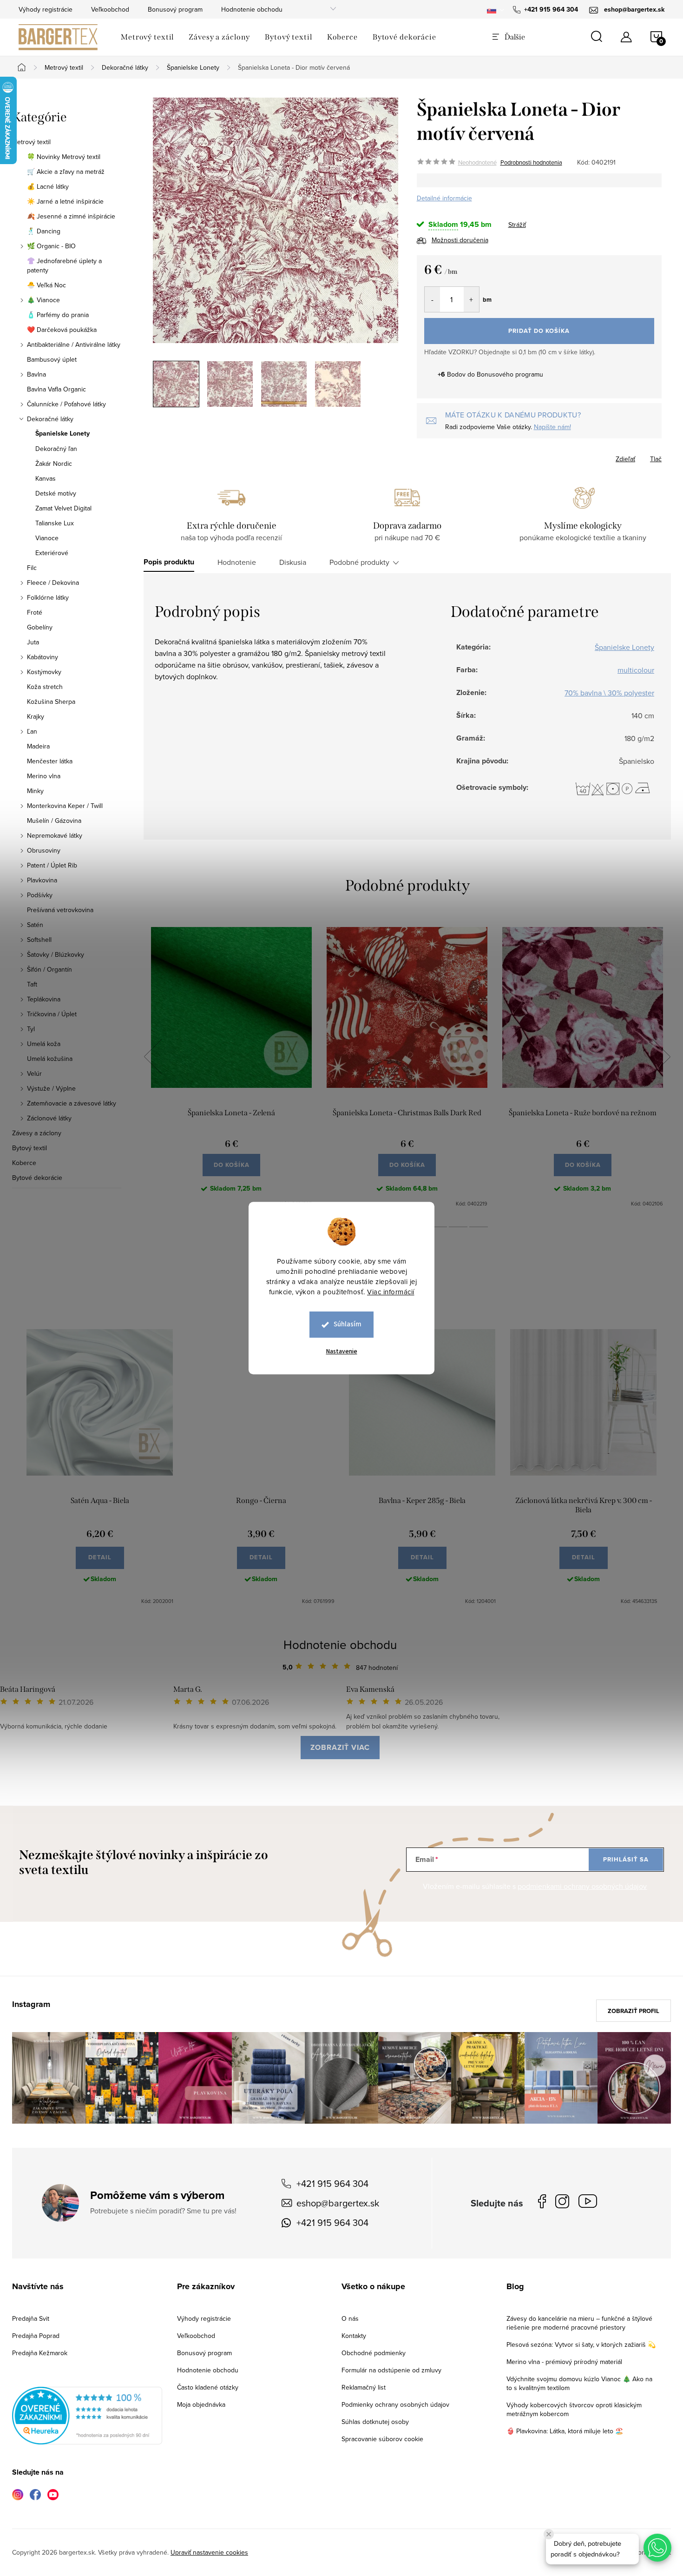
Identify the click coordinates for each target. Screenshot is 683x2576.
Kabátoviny (43, 657)
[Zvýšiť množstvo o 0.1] (471, 299)
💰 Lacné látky (48, 186)
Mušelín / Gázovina (54, 821)
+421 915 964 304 (332, 2183)
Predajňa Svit (31, 2318)
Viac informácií (391, 1292)
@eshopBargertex (590, 2203)
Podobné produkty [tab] (359, 562)
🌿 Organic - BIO (51, 246)
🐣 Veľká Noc (46, 285)
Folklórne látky (48, 597)
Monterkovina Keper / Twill (65, 806)
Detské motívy (56, 493)
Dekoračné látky (50, 419)
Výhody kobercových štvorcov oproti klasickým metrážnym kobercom (574, 2409)
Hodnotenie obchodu (252, 9)
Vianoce (47, 538)
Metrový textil (31, 142)
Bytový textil (30, 1148)
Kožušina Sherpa (51, 702)
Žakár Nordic (54, 464)
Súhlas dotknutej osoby (375, 2422)
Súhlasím (348, 1324)
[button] (657, 2548)
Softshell (39, 940)
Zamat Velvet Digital (63, 508)
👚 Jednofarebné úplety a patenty (64, 265)
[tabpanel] (231, 1067)
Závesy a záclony (37, 1133)
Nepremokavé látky (55, 835)
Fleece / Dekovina (53, 583)
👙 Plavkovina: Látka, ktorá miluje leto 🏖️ (565, 2431)
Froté (35, 612)
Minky (35, 791)
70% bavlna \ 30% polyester (609, 693)
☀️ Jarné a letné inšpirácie (65, 201)
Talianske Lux (55, 523)
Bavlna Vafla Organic (56, 389)
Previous (153, 1057)
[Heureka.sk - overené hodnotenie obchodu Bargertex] (87, 2415)
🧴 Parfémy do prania (58, 315)
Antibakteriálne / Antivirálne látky (74, 344)
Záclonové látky (49, 1118)
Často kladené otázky (208, 2387)
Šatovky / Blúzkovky (56, 954)
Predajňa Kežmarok (40, 2353)
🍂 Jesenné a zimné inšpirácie (71, 216)
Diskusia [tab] (293, 562)
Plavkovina (42, 880)
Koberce (24, 1163)
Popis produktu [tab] (169, 562)
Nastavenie (342, 1351)
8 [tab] (479, 1227)
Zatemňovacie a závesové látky (72, 1103)
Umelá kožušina (50, 1059)
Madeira (38, 746)
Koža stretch (45, 687)
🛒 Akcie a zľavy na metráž (66, 172)
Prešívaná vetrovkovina (60, 910)
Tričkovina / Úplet (52, 1014)
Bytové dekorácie (37, 1178)
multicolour (636, 670)
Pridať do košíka (539, 331)
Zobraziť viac (340, 1747)
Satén (35, 925)
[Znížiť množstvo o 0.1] (432, 299)
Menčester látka (50, 761)
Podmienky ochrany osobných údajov (395, 2404)
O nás (350, 2318)
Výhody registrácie (46, 9)
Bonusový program (175, 9)
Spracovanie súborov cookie (382, 2439)
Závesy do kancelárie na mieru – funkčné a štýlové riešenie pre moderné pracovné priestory (579, 2323)
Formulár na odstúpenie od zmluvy (391, 2370)
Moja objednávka (201, 2404)
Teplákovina (44, 999)
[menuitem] (147, 37)
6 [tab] (438, 1227)
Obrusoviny (44, 850)
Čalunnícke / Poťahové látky (66, 404)
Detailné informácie (444, 198)
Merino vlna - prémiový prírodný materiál (564, 2362)
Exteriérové (52, 553)
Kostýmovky (44, 672)
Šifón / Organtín (49, 969)
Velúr (34, 1073)
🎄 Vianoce (43, 300)
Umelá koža (44, 1044)
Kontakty (354, 2336)
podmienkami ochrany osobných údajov (582, 1886)
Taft (32, 984)
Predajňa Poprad (36, 2336)
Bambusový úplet (52, 359)
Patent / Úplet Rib (52, 865)
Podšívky (40, 895)
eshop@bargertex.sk (338, 2203)
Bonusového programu (510, 374)
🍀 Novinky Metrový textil (64, 157)
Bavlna (36, 374)
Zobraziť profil (634, 2011)
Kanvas (46, 478)
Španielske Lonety (62, 434)
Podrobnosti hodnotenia (531, 162)
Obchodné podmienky (374, 2353)
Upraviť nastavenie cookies (209, 2552)
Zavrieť (482, 456)
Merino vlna (44, 776)
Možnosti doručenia (460, 240)
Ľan (32, 731)
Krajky (36, 716)
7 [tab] (458, 1227)
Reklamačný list (364, 2387)
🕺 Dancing (44, 231)
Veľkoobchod (110, 9)
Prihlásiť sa (626, 1859)
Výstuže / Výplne (51, 1088)
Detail (100, 1557)
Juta (33, 642)
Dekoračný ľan (56, 449)
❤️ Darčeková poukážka (62, 330)
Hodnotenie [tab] (237, 562)
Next (661, 1057)
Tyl (31, 1029)
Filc (32, 568)
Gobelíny (40, 627)
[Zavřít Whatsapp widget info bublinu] (549, 2534)
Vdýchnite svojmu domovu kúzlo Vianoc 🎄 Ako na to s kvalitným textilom (579, 2383)
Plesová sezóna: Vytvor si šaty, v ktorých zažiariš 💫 (581, 2344)
